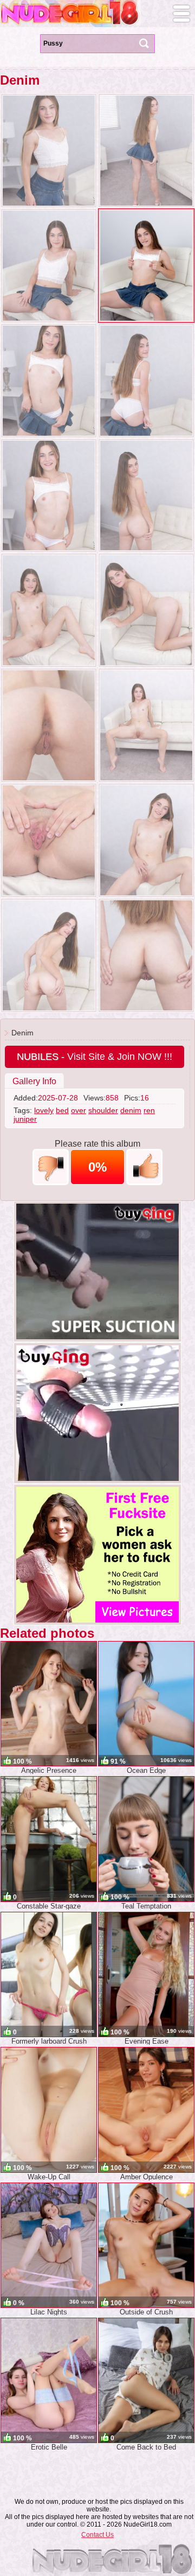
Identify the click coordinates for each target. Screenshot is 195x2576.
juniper (25, 1119)
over (79, 1110)
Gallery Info (34, 1081)
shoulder (103, 1110)
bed (62, 1110)
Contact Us (97, 2535)
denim (131, 1110)
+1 (144, 1167)
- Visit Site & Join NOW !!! (95, 1057)
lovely (44, 1110)
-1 (51, 1167)
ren (149, 1110)
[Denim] (49, 151)
